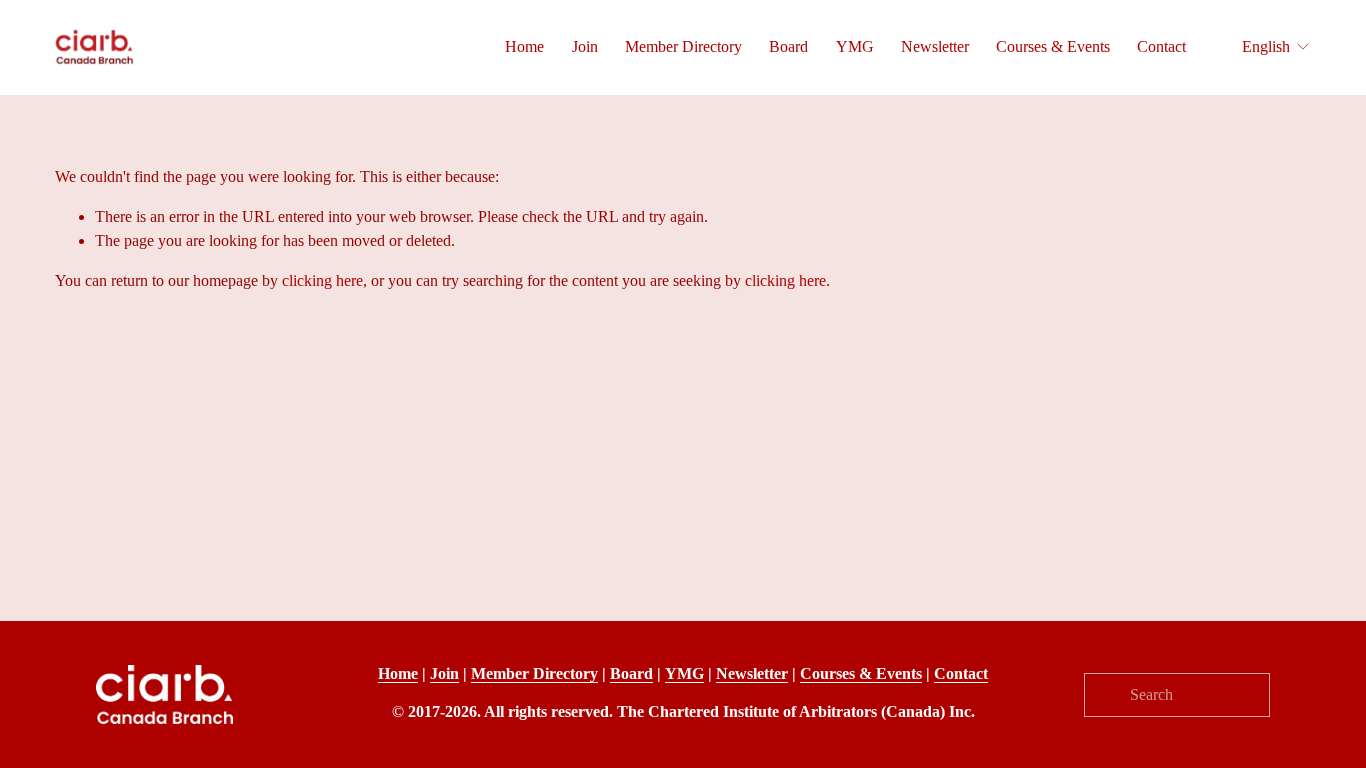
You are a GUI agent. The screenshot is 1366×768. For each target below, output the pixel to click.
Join (585, 46)
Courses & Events (1053, 46)
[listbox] (1263, 47)
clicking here (322, 280)
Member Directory (683, 46)
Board (788, 46)
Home (524, 46)
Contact (1161, 46)
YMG (855, 46)
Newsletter (935, 46)
